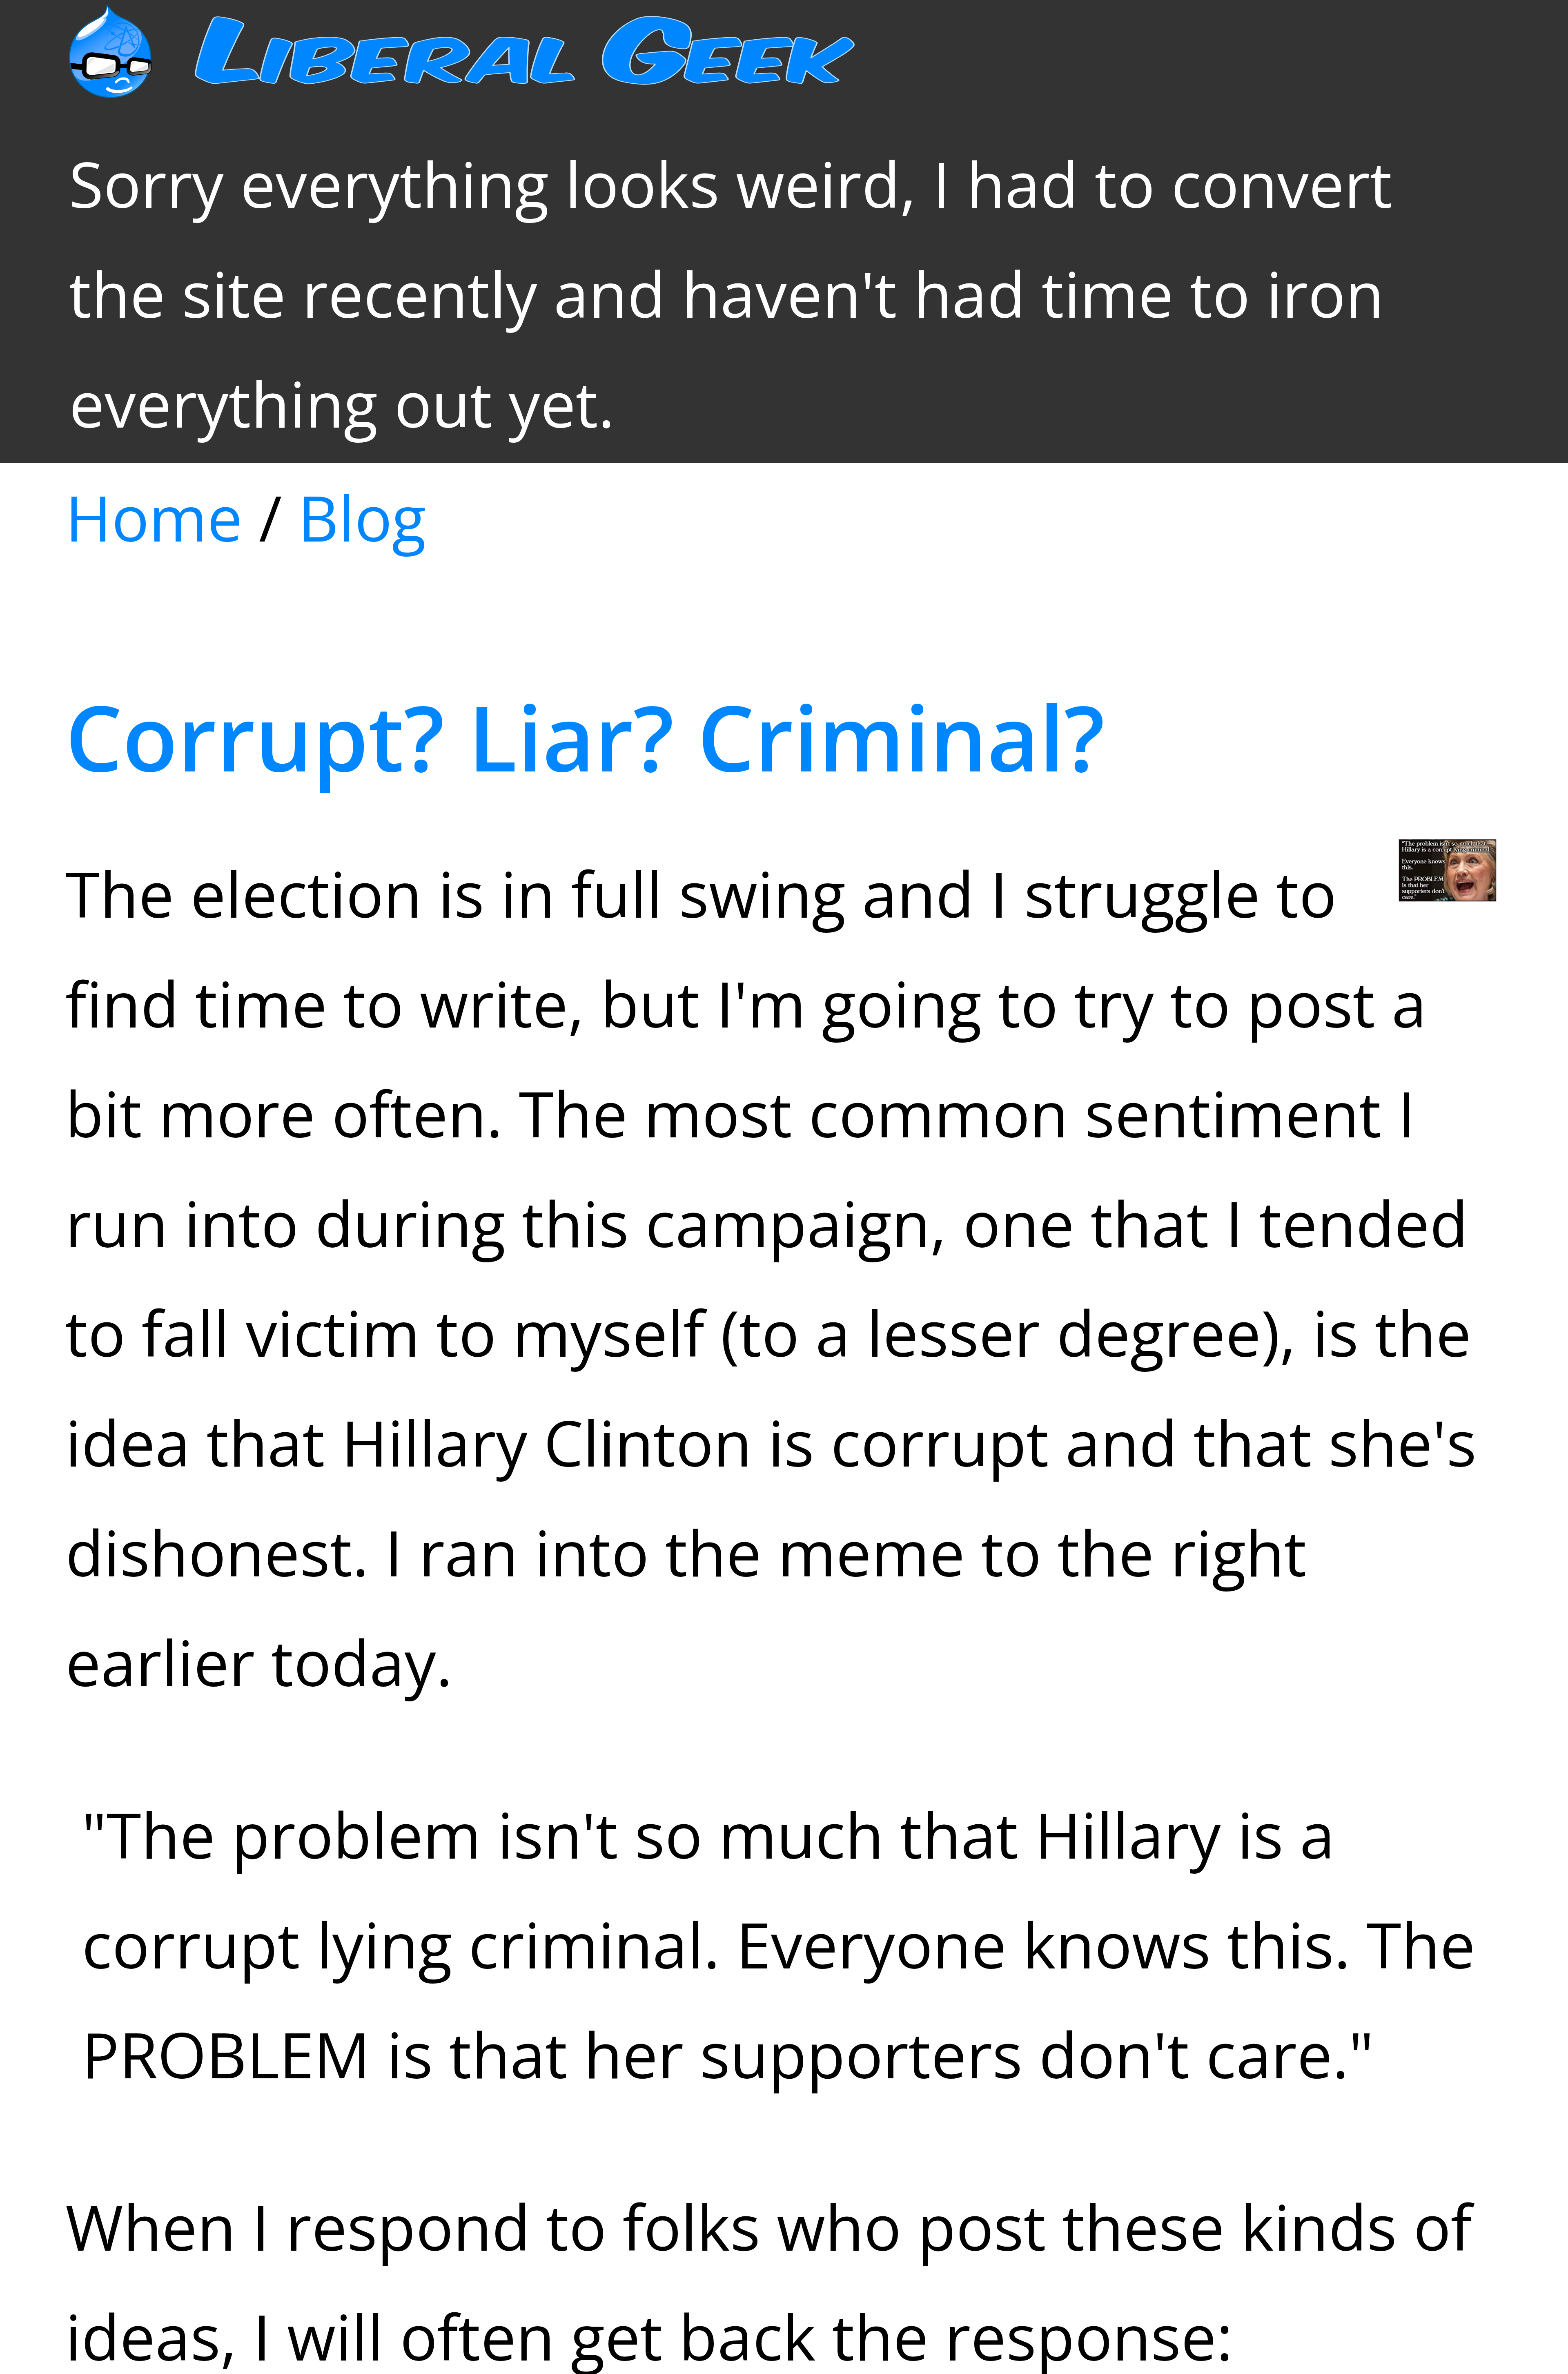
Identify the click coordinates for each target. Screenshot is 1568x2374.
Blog (362, 517)
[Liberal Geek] (511, 74)
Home (154, 517)
